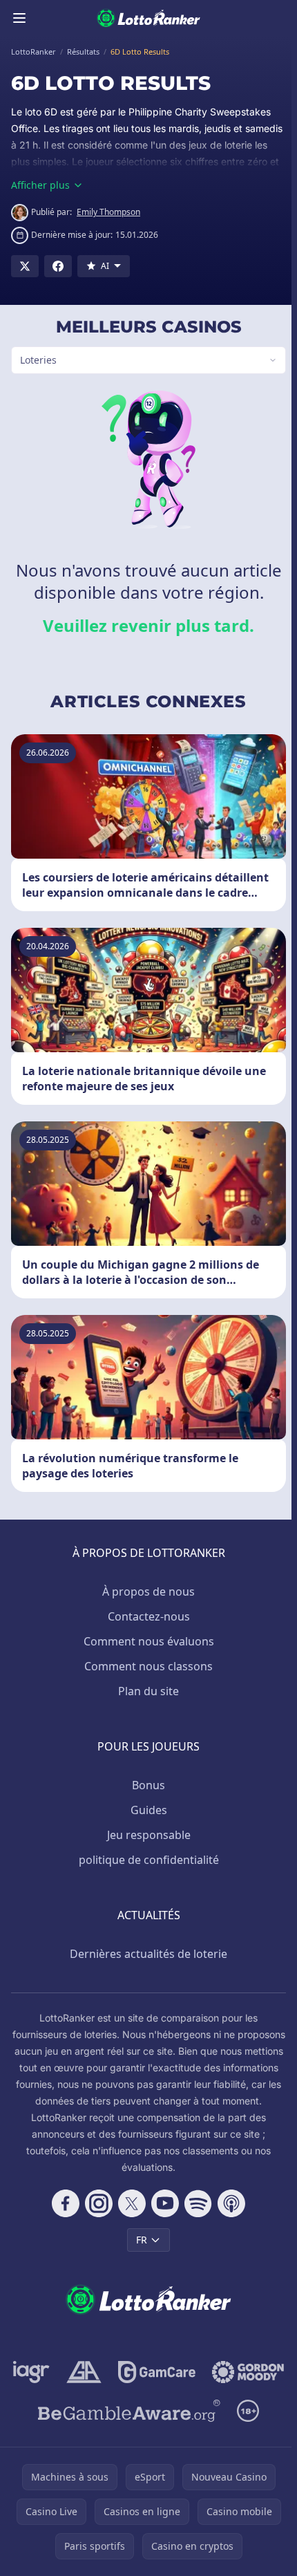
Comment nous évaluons (146, 1641)
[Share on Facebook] (58, 266)
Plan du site (146, 1691)
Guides (146, 1810)
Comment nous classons (146, 1666)
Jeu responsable (146, 1835)
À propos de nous (146, 1592)
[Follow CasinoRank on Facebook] (63, 2203)
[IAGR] (73, 2372)
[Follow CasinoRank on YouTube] (162, 2203)
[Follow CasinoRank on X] (129, 2203)
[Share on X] (25, 266)
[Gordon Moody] (146, 2411)
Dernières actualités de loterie (146, 1954)
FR (139, 2240)
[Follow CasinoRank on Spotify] (195, 2203)
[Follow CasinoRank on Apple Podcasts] (229, 2203)
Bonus (146, 1785)
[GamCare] (198, 2372)
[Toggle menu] (19, 18)
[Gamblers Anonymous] (125, 2372)
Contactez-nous (146, 1616)
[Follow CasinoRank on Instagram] (96, 2203)
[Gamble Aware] (126, 2449)
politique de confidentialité (146, 1860)
